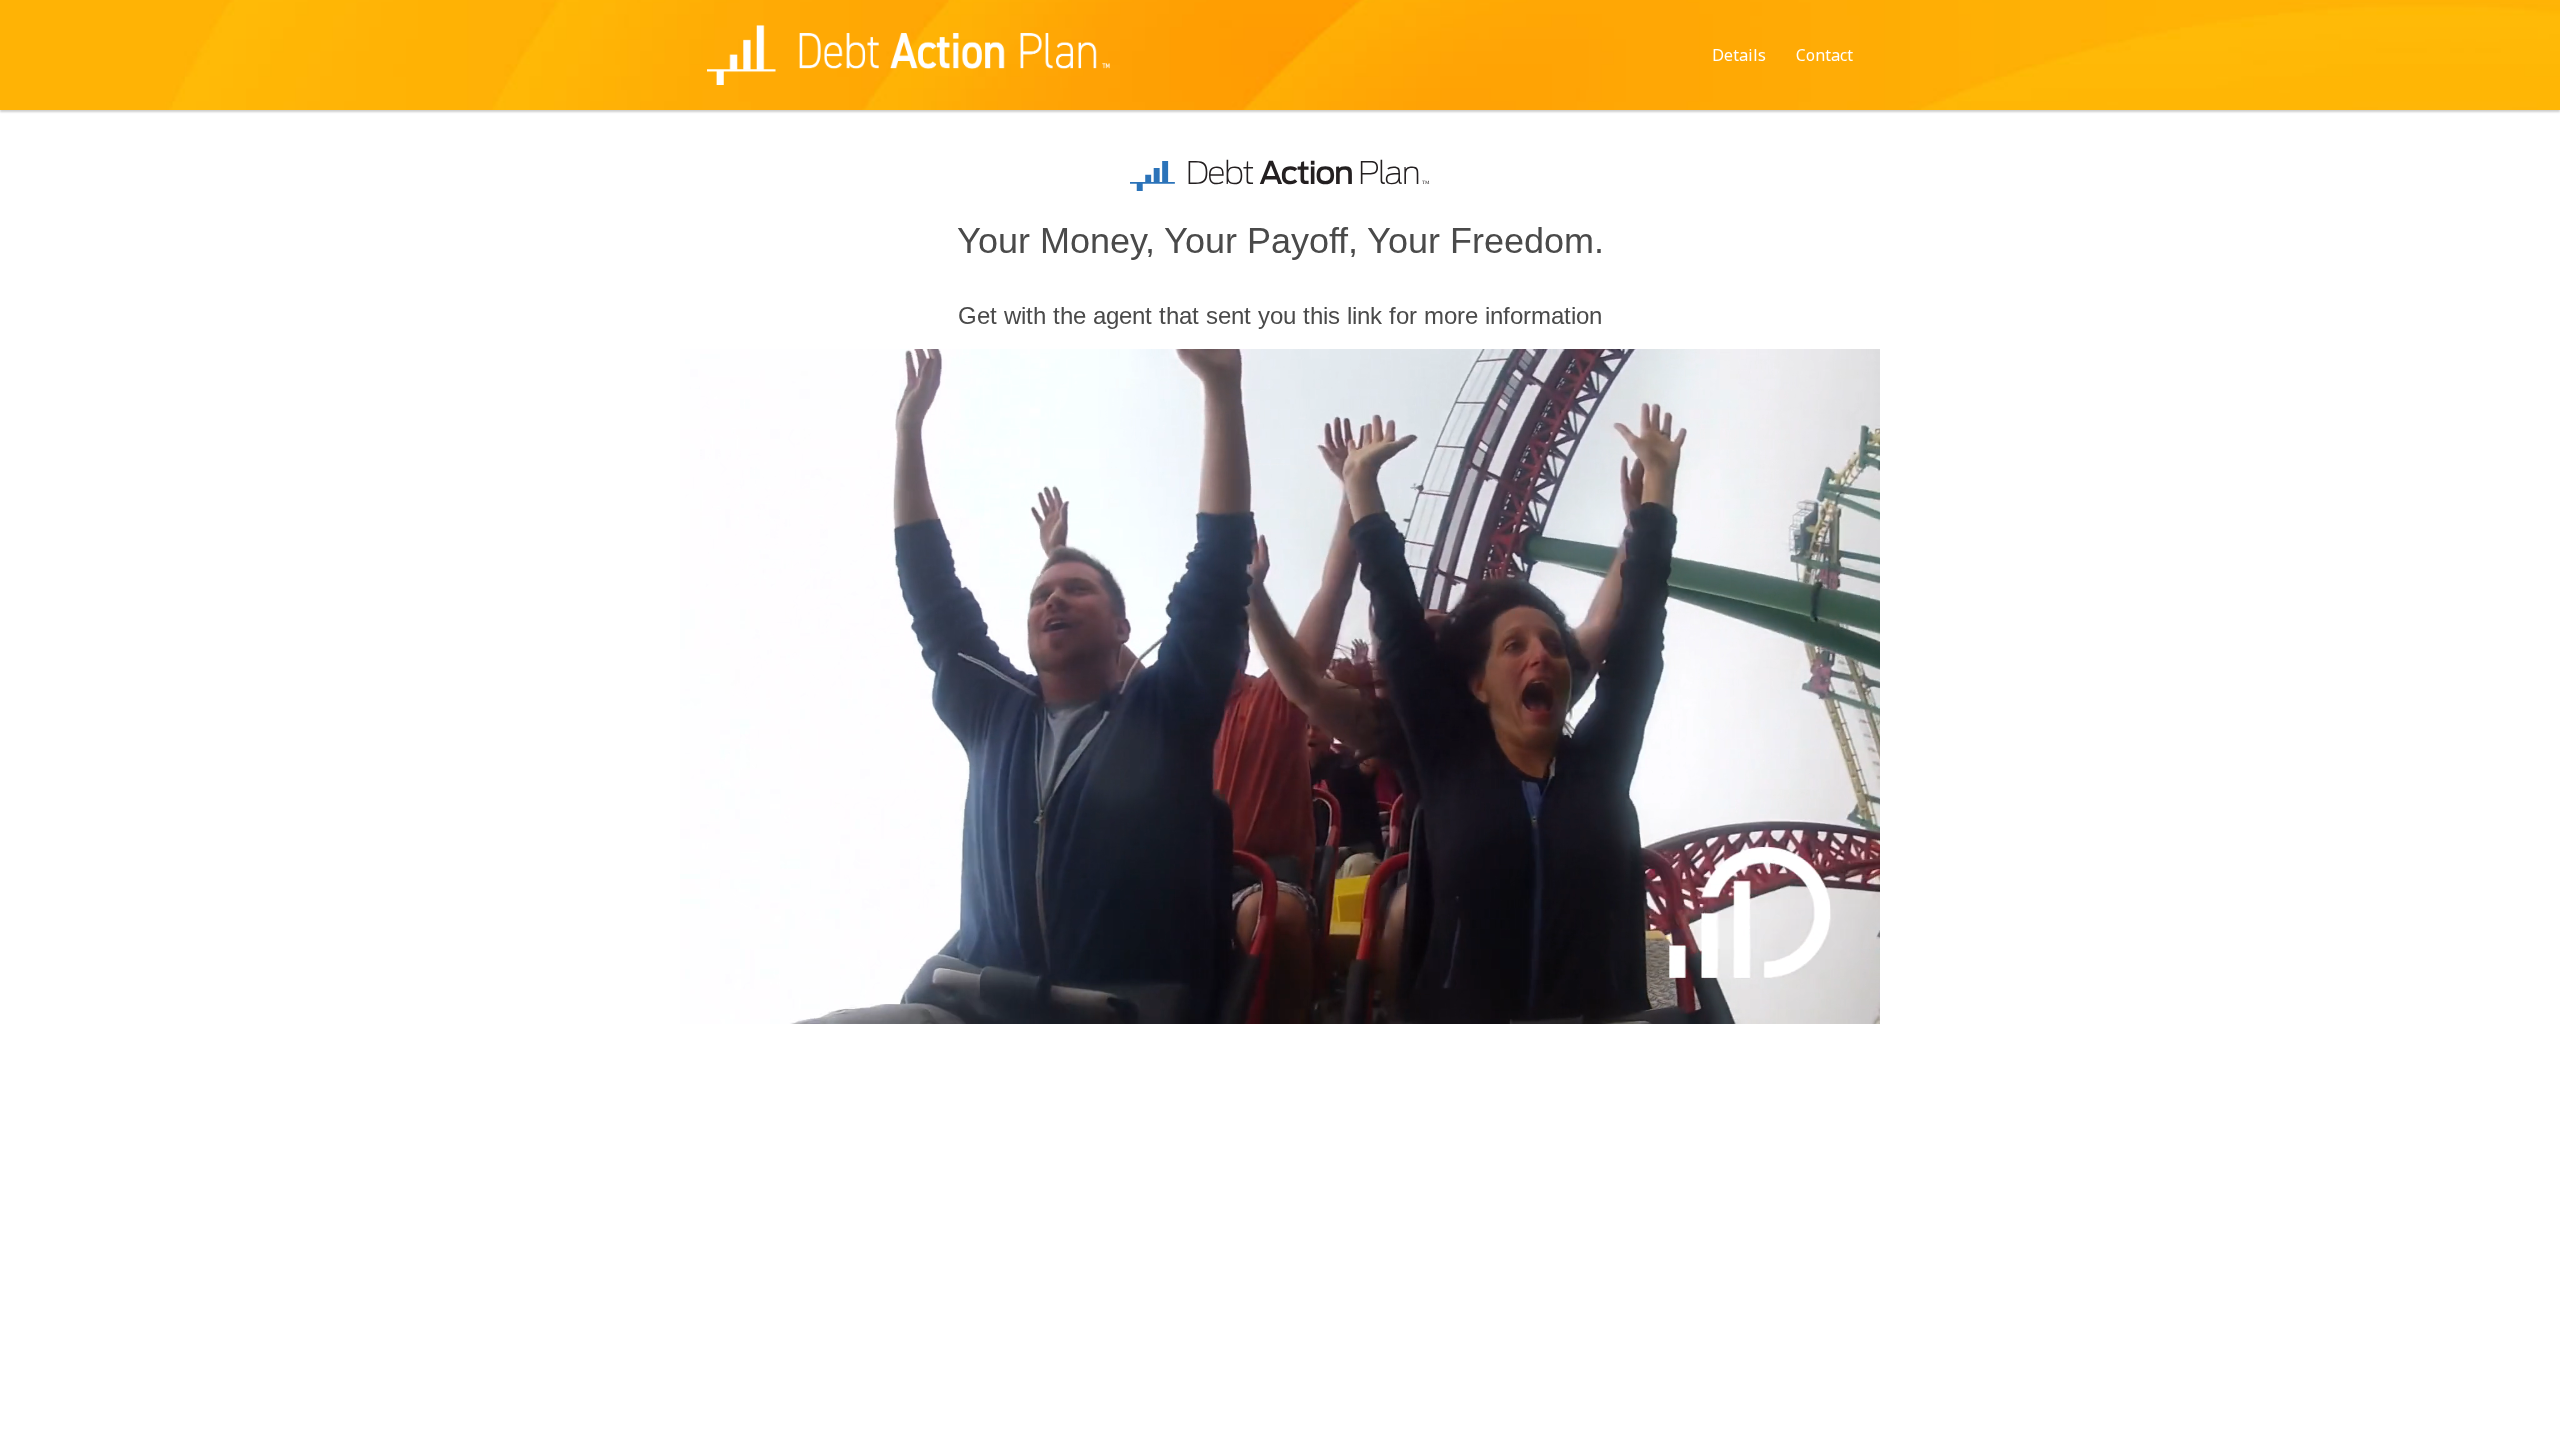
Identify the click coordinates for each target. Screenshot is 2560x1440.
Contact (1824, 55)
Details (1739, 55)
